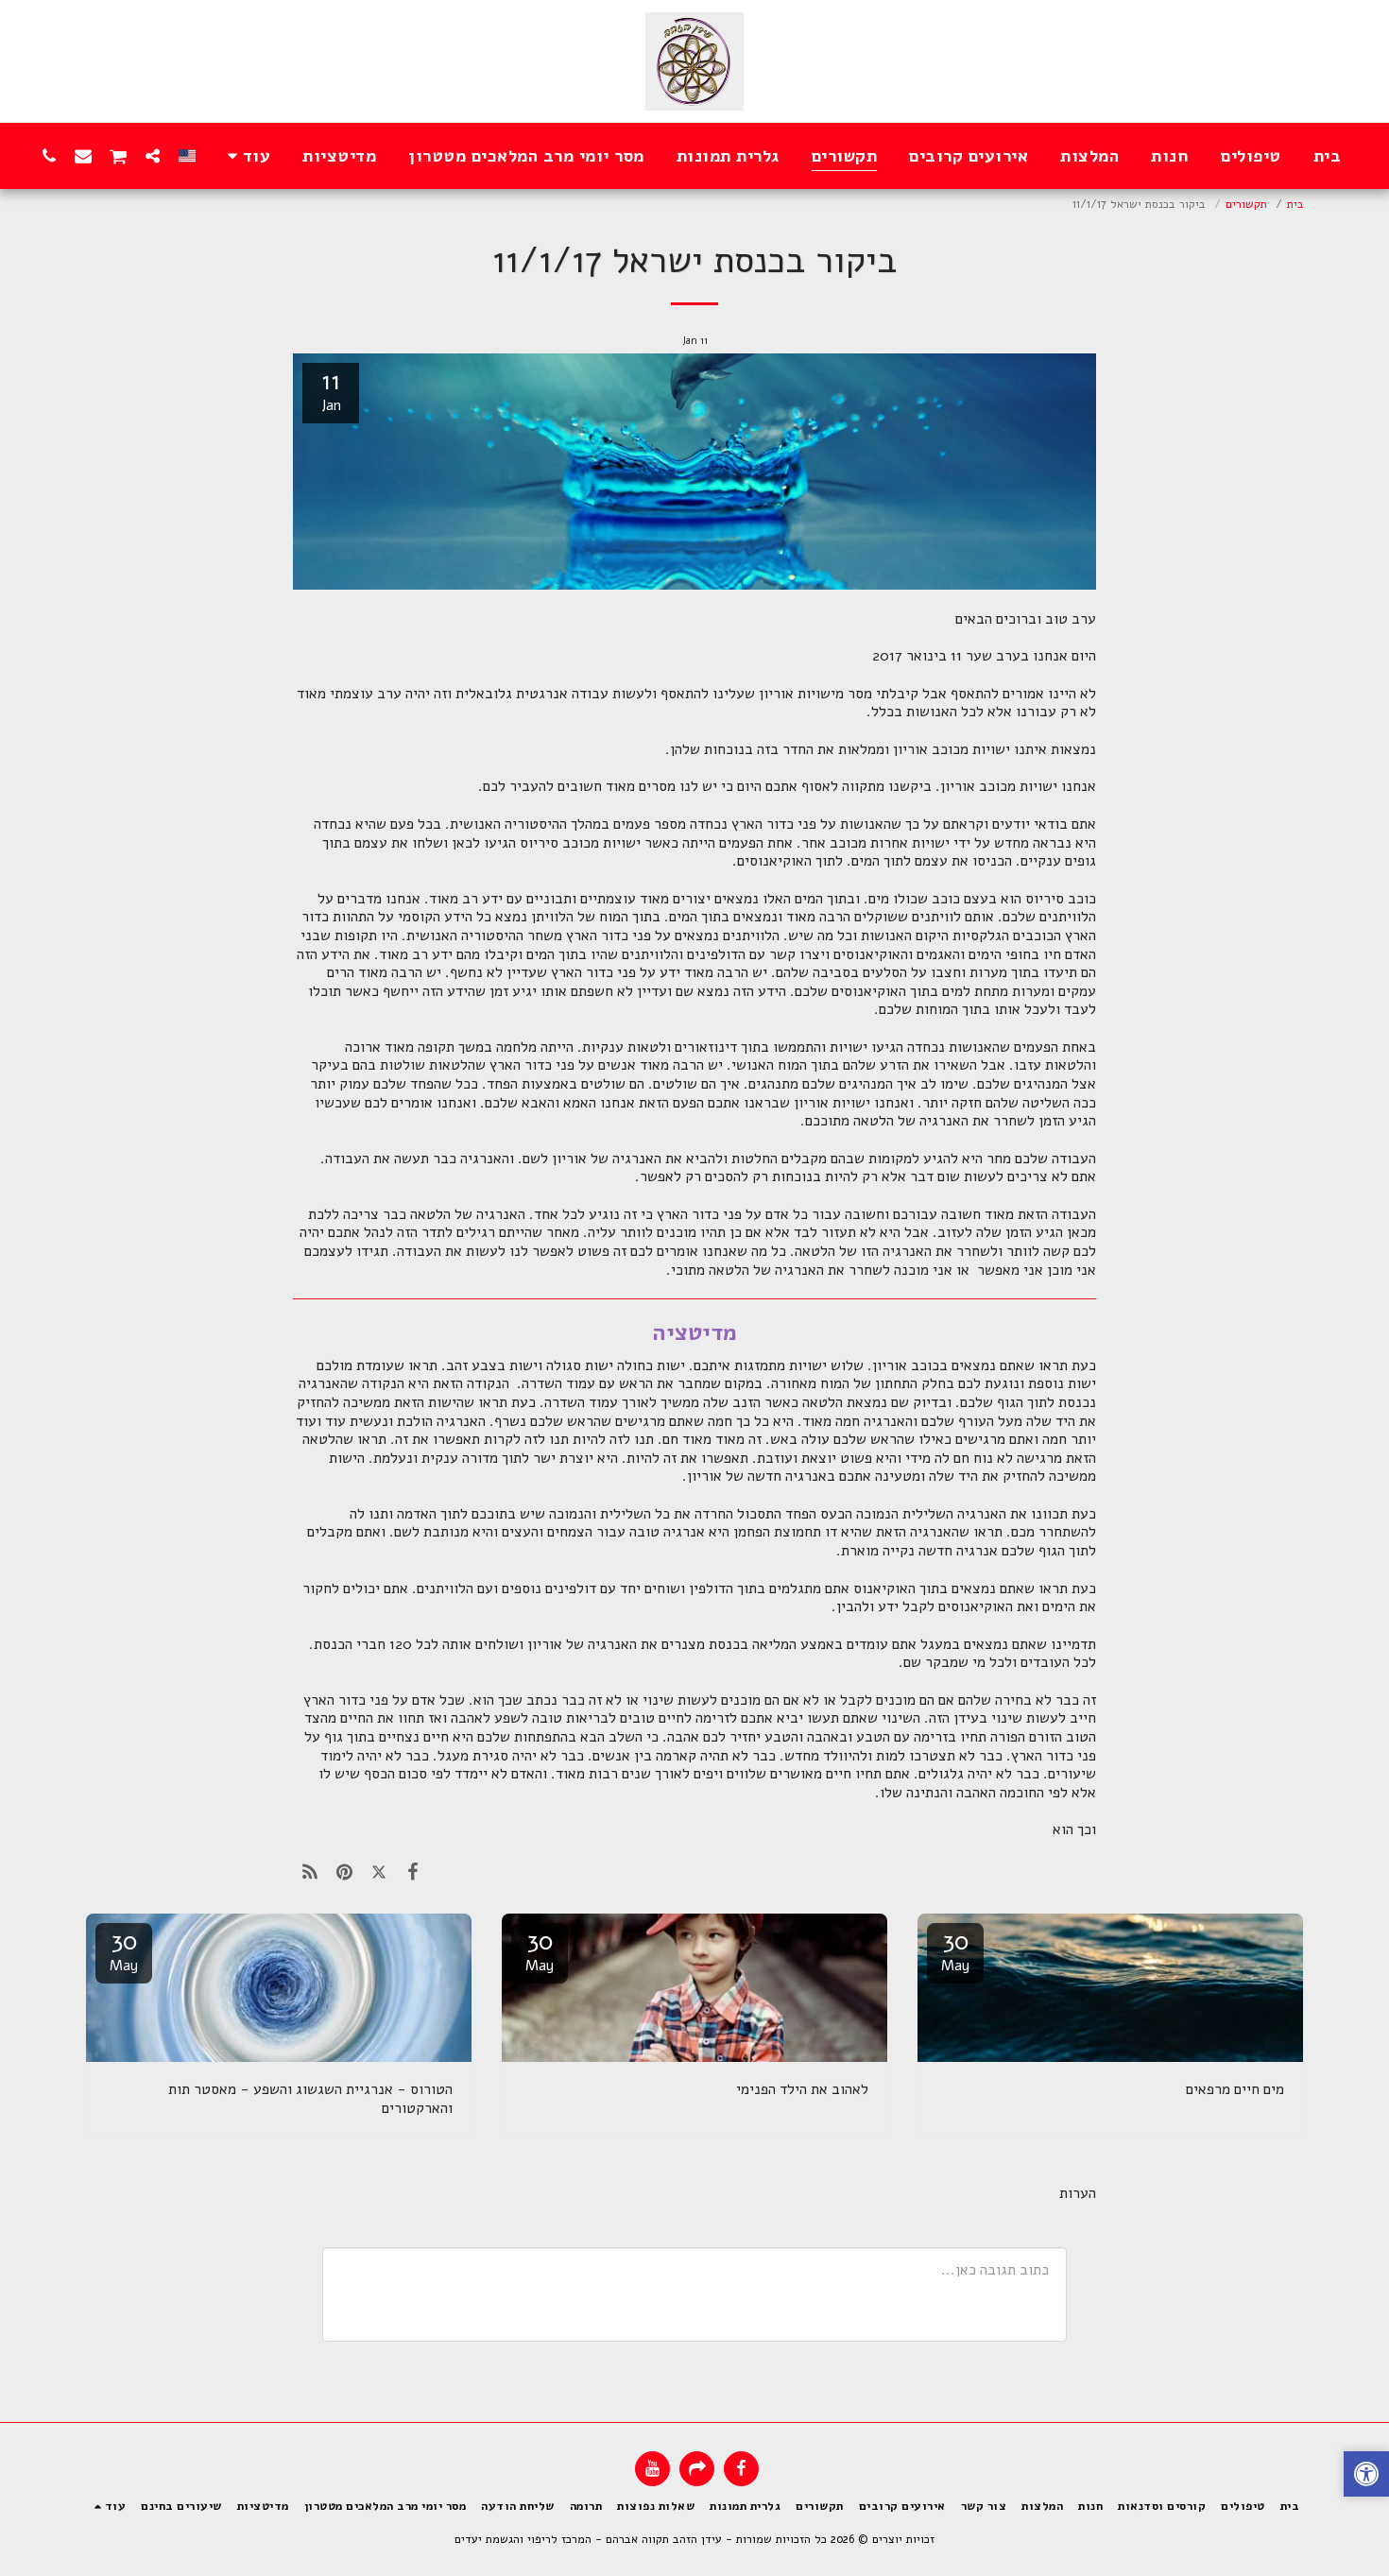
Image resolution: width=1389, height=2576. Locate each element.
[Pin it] (344, 1872)
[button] (153, 155)
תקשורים (1246, 204)
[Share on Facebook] (413, 1872)
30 (955, 1950)
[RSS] (310, 1872)
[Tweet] (379, 1872)
